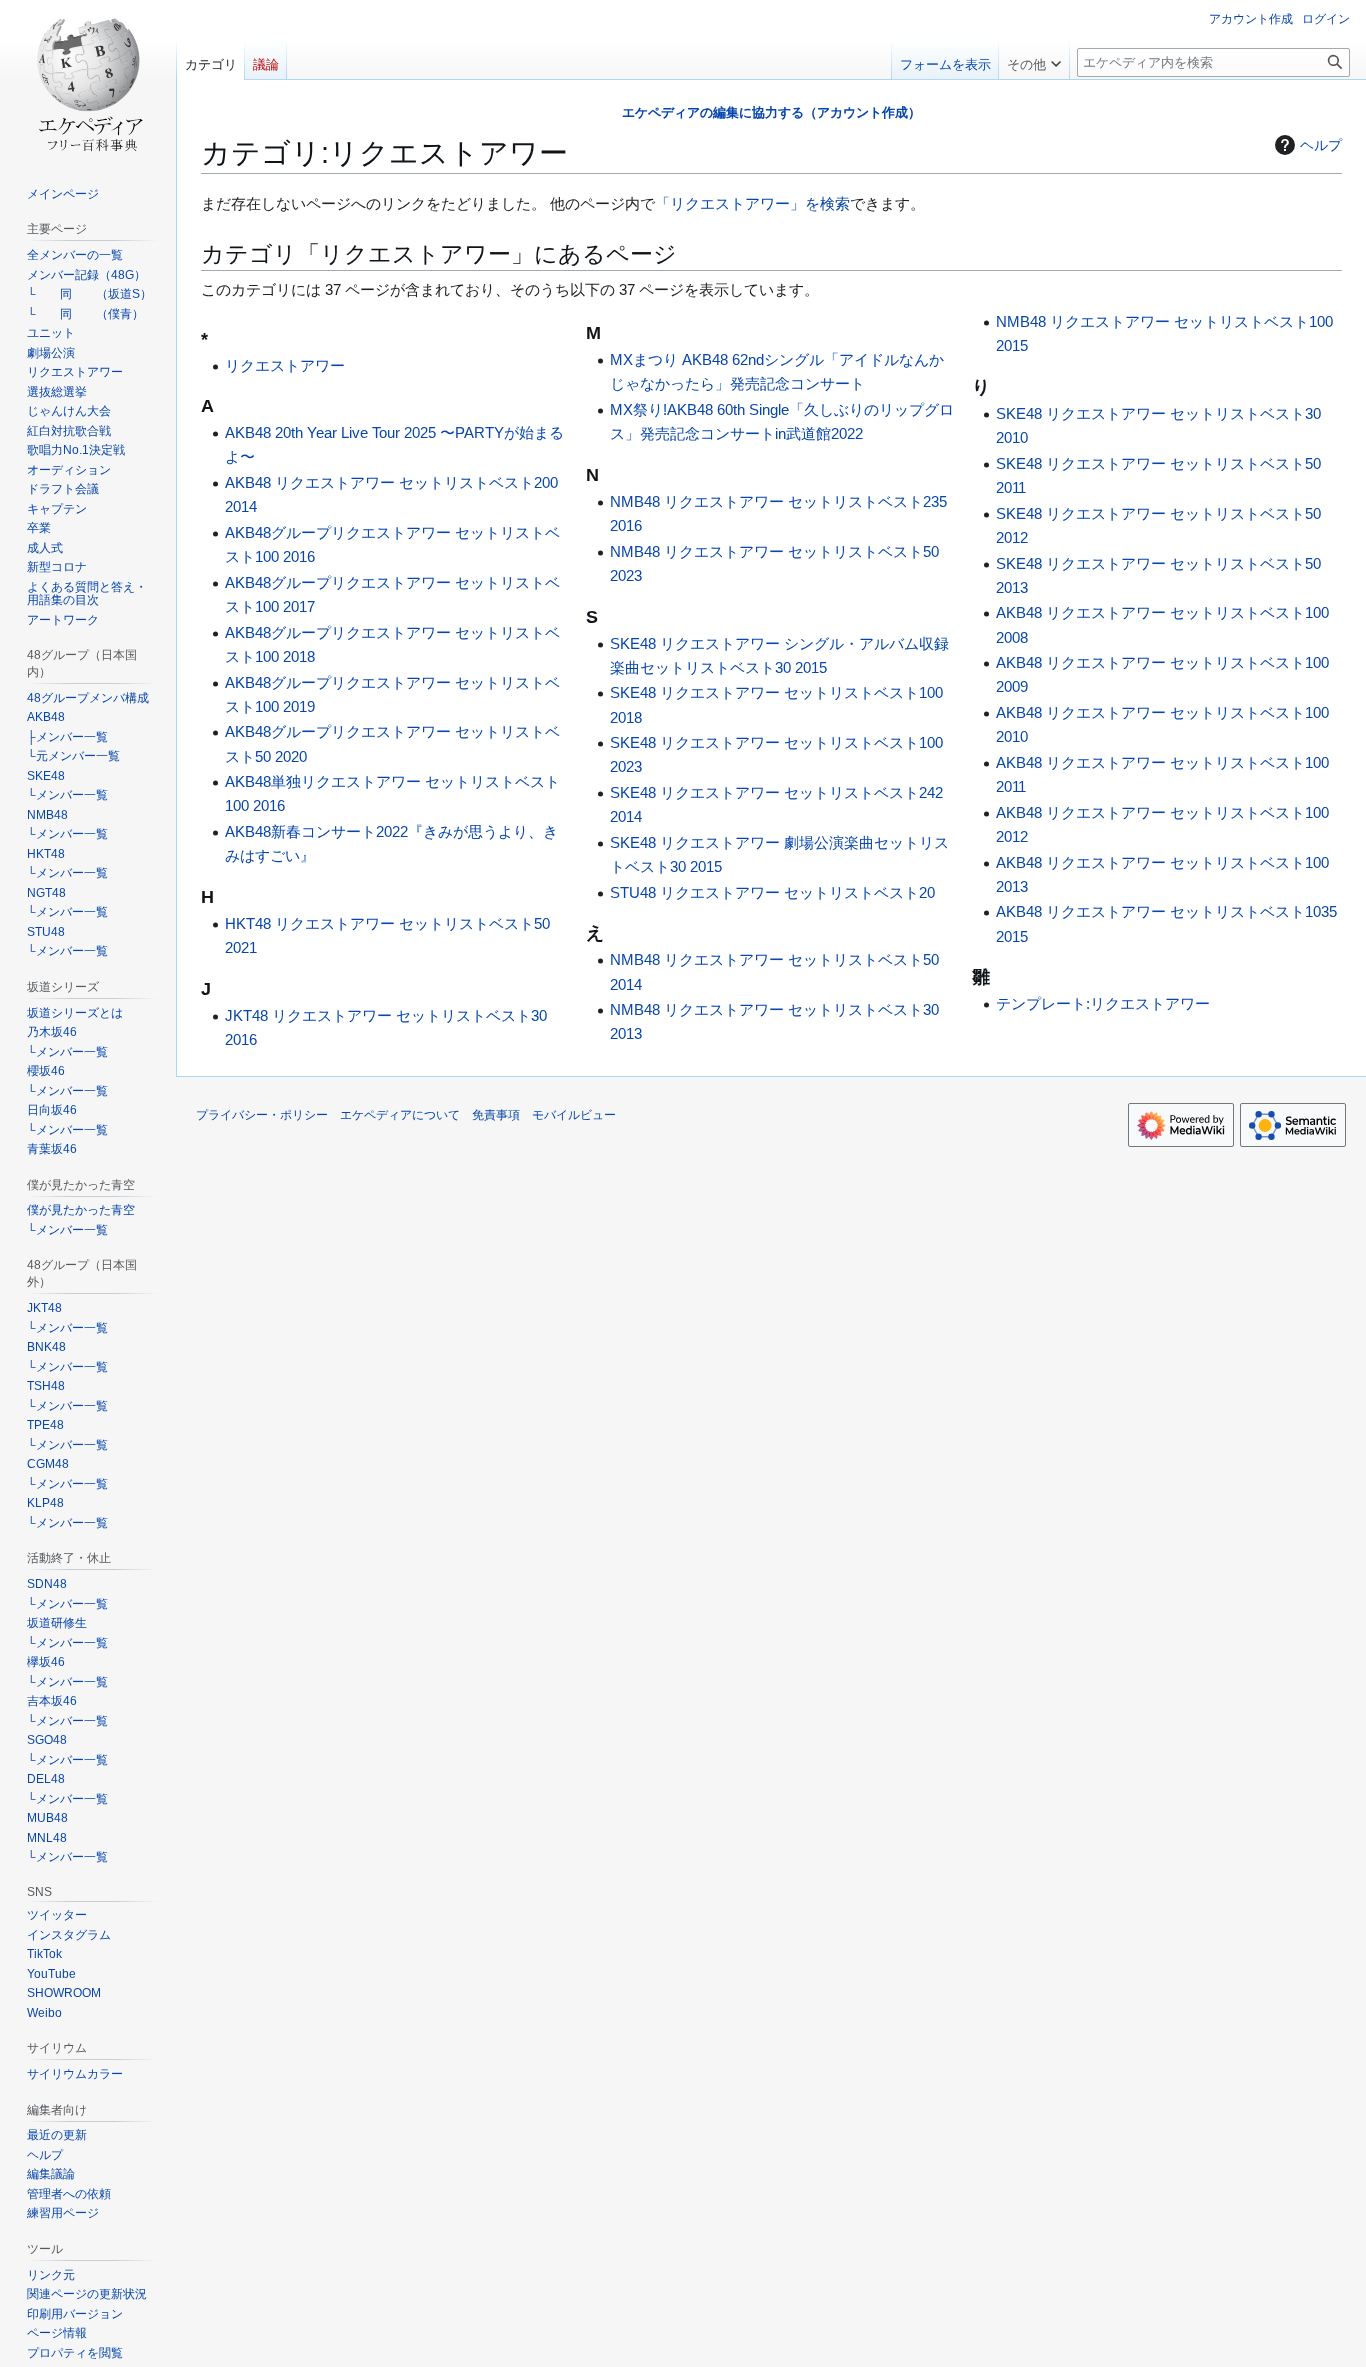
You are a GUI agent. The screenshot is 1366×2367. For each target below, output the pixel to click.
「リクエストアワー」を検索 (752, 203)
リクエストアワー (285, 365)
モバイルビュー (574, 1115)
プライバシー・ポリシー (262, 1115)
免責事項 (496, 1115)
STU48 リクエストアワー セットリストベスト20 (772, 892)
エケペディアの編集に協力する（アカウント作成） (771, 112)
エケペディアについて (400, 1115)
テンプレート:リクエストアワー (1103, 1003)
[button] (1034, 60)
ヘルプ (1321, 145)
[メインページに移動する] (88, 80)
